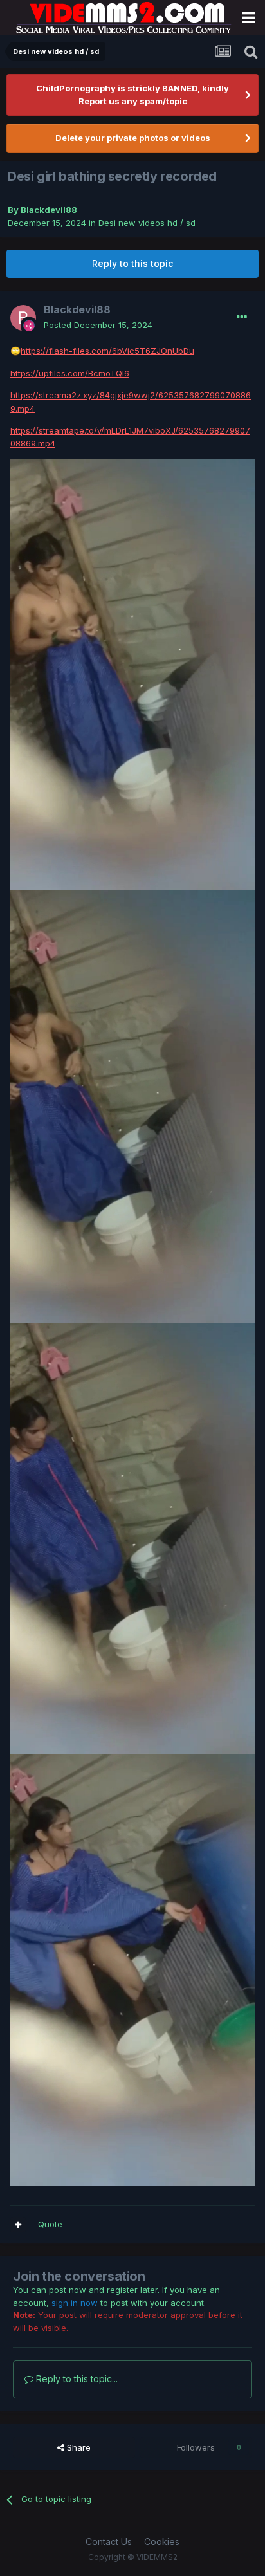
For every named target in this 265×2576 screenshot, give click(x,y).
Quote (50, 2224)
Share (78, 2447)
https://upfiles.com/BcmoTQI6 (70, 373)
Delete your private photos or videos (133, 138)
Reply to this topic (132, 263)
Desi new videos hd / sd (147, 223)
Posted (98, 325)
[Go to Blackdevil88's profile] (23, 318)
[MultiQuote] (18, 2225)
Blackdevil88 (49, 210)
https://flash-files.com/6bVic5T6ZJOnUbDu (107, 351)
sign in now (75, 2303)
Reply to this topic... (76, 2379)
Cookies (162, 2542)
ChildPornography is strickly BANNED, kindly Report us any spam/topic (132, 95)
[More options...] (242, 317)
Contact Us (109, 2542)
